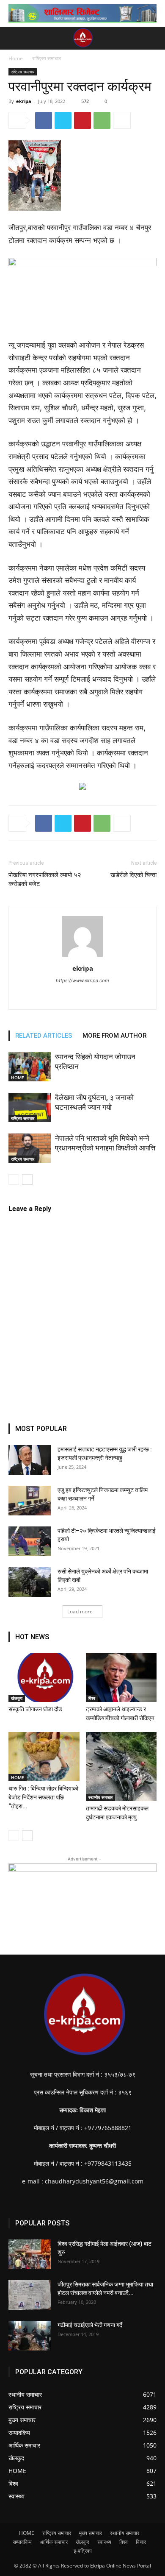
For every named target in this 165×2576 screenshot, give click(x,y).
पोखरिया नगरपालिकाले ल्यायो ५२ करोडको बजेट (45, 879)
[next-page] (27, 1179)
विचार (141, 2542)
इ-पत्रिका (83, 2551)
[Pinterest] (82, 120)
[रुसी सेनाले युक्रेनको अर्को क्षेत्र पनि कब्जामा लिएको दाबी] (30, 1582)
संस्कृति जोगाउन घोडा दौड (35, 1709)
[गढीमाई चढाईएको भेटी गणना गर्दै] (30, 2336)
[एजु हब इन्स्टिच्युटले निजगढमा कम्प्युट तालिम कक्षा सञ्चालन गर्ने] (30, 1501)
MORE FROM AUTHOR (114, 1036)
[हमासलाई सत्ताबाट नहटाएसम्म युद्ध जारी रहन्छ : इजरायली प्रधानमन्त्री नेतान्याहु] (30, 1460)
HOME (18, 1078)
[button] (14, 38)
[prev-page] (14, 1179)
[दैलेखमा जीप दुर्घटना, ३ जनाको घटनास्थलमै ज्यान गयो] (30, 1107)
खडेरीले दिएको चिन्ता (133, 875)
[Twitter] (63, 120)
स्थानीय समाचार (100, 1797)
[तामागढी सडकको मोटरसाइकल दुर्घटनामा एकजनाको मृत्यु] (121, 1766)
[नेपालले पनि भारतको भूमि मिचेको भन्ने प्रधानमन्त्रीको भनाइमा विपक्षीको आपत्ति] (30, 1148)
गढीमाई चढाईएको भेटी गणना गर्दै (90, 2325)
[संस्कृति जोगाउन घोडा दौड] (44, 1678)
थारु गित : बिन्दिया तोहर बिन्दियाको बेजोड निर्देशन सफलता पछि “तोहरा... (43, 1797)
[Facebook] (44, 120)
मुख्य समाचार (91, 2533)
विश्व (92, 1698)
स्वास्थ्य (104, 2542)
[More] (122, 120)
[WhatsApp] (102, 120)
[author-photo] (82, 957)
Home (16, 58)
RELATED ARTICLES (44, 1036)
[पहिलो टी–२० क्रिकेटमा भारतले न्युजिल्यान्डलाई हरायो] (30, 1541)
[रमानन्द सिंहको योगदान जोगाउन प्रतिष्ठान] (30, 1067)
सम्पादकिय (22, 2542)
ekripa (24, 101)
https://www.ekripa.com (82, 980)
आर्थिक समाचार (54, 2542)
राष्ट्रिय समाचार (47, 58)
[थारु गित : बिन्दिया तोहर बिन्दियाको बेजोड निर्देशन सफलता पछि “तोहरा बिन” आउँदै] (44, 1756)
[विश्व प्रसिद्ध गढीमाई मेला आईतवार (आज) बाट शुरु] (30, 2254)
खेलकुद (17, 1698)
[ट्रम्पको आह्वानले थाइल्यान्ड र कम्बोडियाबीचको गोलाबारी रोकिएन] (121, 1678)
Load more (80, 1611)
